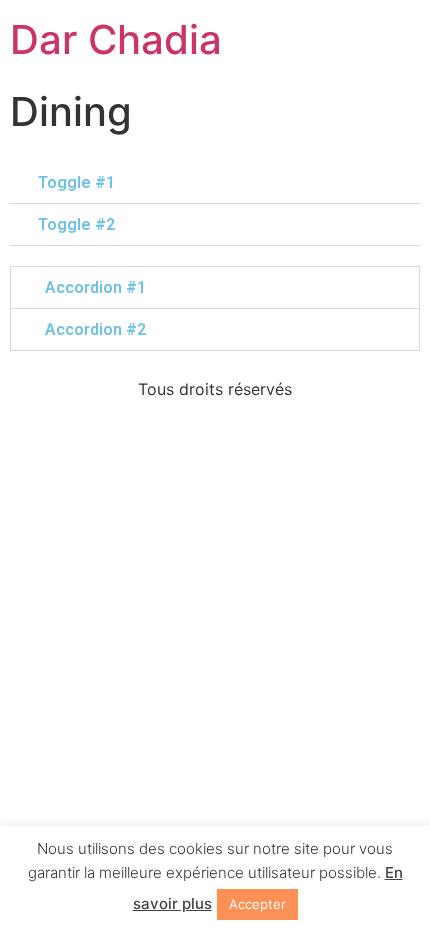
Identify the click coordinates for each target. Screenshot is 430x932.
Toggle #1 (76, 182)
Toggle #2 (76, 224)
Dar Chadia (116, 39)
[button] (215, 183)
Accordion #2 (95, 329)
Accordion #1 (95, 287)
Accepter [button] (257, 904)
